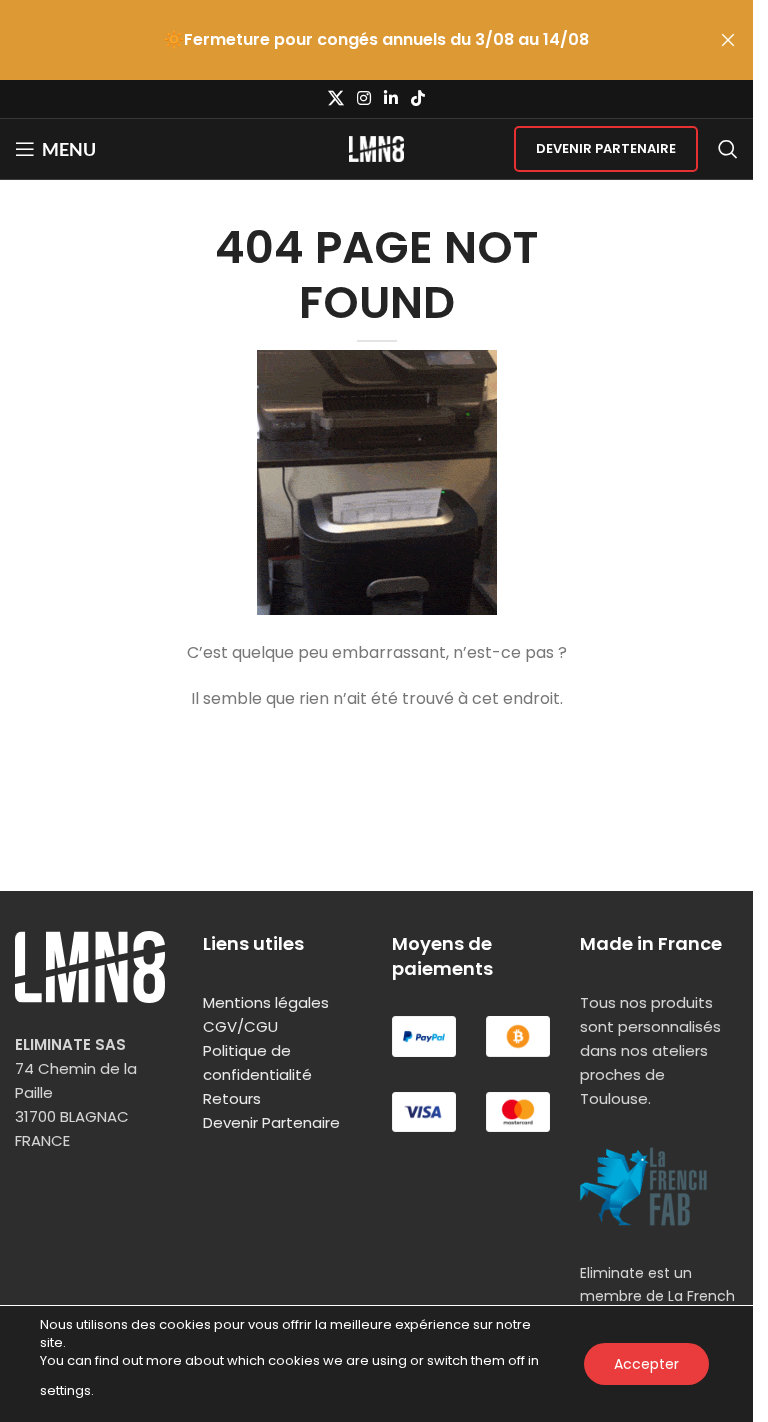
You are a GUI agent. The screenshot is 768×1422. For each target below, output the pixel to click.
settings (65, 1390)
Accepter (646, 1364)
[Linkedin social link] (391, 98)
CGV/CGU (240, 1026)
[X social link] (335, 98)
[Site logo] (376, 147)
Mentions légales (266, 1002)
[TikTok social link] (418, 98)
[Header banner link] (376, 40)
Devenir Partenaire (606, 148)
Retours (232, 1098)
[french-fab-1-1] (644, 1186)
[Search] (728, 149)
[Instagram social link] (363, 98)
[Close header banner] (728, 40)
